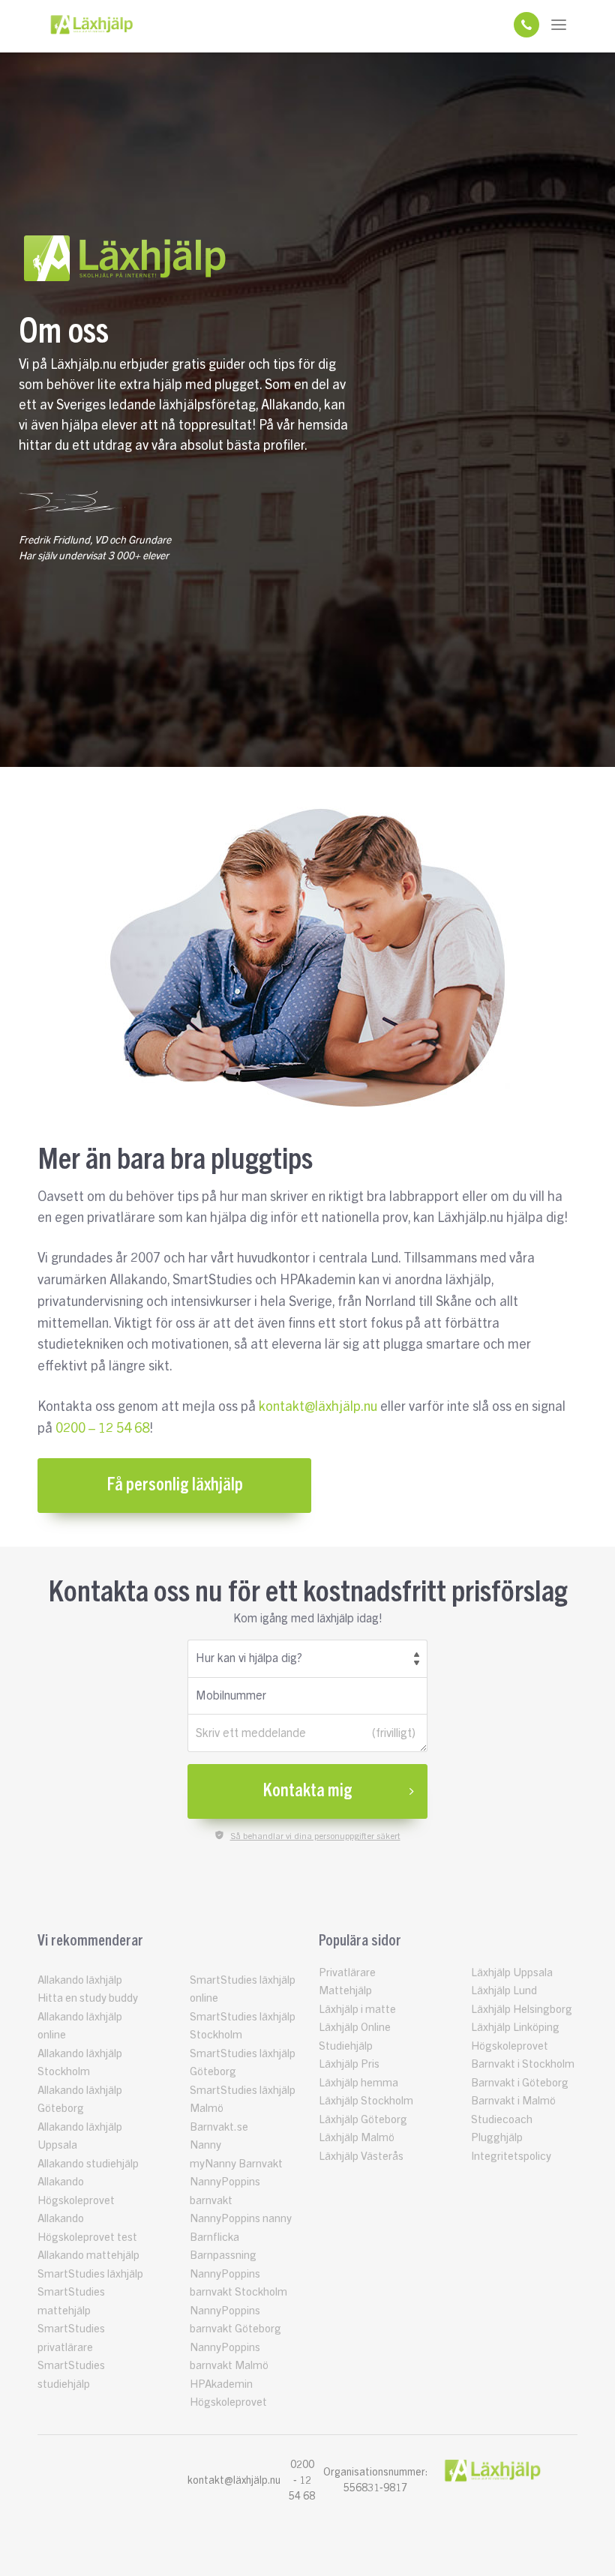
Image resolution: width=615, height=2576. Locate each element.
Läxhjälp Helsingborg (522, 2010)
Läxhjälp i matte (357, 2010)
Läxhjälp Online (355, 2028)
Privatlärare (347, 1973)
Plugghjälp (497, 2138)
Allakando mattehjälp (88, 2255)
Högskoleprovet (510, 2046)
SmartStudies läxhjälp (90, 2274)
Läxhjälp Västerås (361, 2157)
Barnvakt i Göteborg (520, 2083)
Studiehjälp (346, 2046)
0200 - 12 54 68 (302, 2481)
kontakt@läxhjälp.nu (318, 1406)
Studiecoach (502, 2120)
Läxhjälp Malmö (357, 2138)
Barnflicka (214, 2238)
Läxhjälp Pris (349, 2064)
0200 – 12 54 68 (102, 1428)
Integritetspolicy (511, 2157)
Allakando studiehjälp (88, 2164)
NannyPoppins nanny (241, 2219)
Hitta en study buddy (88, 1998)
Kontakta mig (307, 1791)
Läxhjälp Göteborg (363, 2120)
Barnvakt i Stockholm (523, 2064)
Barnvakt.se (219, 2127)
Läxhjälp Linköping (515, 2028)
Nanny (205, 2145)
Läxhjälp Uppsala (512, 1973)
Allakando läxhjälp (80, 1980)
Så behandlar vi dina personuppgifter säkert (315, 1836)
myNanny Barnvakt (236, 2164)
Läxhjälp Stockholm (366, 2101)
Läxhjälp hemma (358, 2083)
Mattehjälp (345, 1991)
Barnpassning (223, 2255)
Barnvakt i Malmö (513, 2101)
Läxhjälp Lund (504, 1991)
